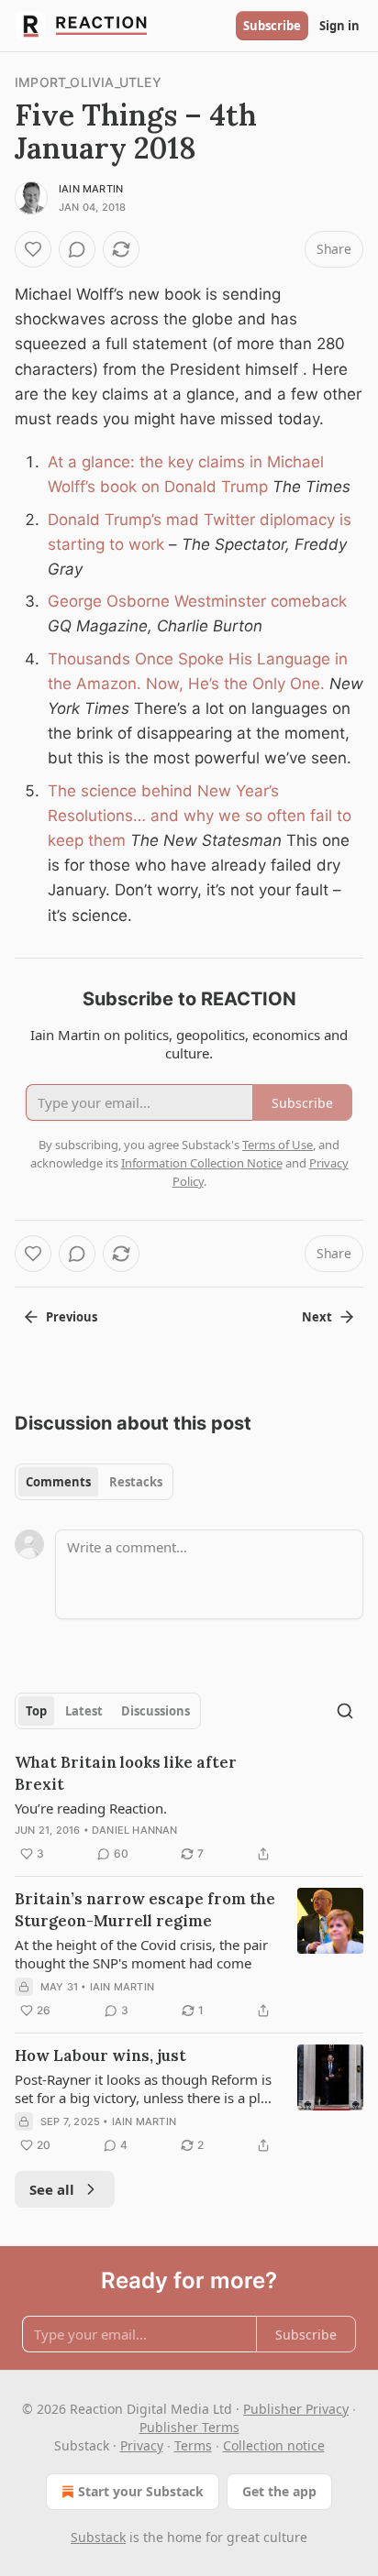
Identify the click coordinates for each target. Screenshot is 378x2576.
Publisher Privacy (296, 2409)
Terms (193, 2445)
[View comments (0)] (77, 249)
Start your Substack (141, 2491)
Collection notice (274, 2445)
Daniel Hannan (135, 1830)
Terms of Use (278, 1145)
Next (317, 1317)
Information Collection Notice (202, 1163)
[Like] (33, 249)
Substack (98, 2537)
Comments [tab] (58, 1482)
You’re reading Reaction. (91, 1808)
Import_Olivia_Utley (88, 82)
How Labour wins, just (100, 2055)
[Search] (345, 1711)
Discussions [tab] (156, 1711)
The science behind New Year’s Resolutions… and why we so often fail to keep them (200, 816)
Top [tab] (36, 1711)
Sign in (339, 26)
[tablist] (94, 1482)
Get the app (279, 2491)
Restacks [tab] (136, 1482)
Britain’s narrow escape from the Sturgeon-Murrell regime (145, 1910)
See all (52, 2189)
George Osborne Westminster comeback (197, 601)
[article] (189, 1808)
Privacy (142, 2445)
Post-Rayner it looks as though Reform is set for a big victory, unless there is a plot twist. (144, 2088)
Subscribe (272, 26)
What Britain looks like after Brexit (126, 1773)
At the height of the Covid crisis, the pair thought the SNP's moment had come (141, 1954)
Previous (72, 1317)
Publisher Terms (189, 2427)
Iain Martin (91, 189)
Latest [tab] (84, 1711)
